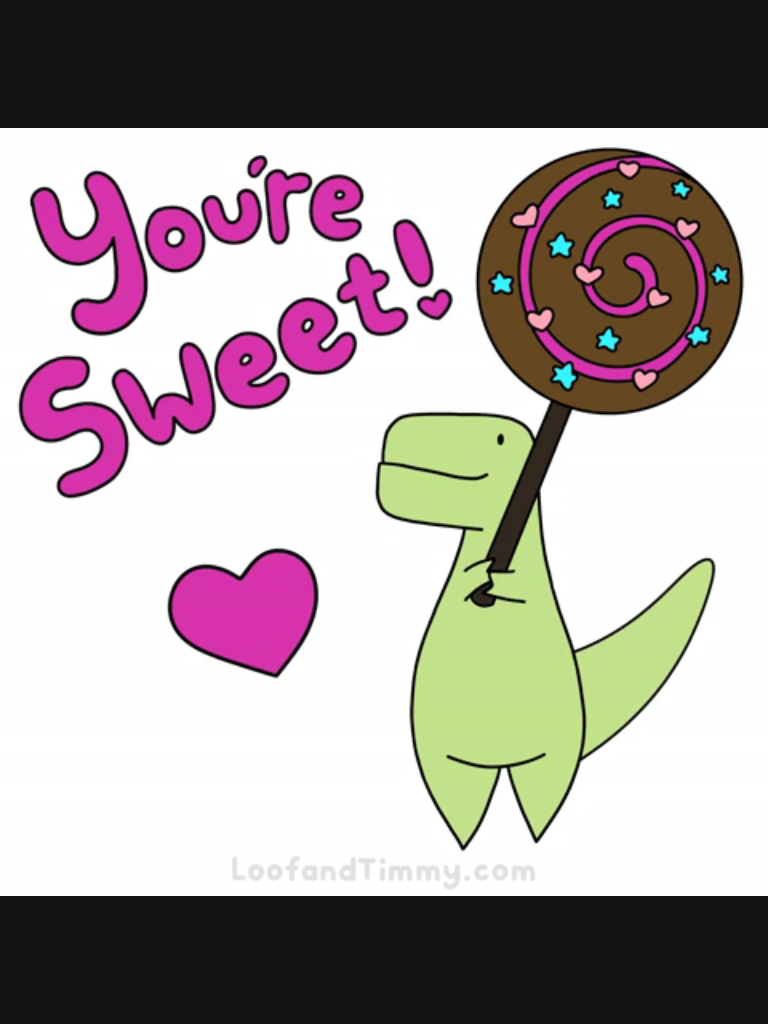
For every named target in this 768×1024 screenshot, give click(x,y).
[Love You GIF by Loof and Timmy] (384, 512)
